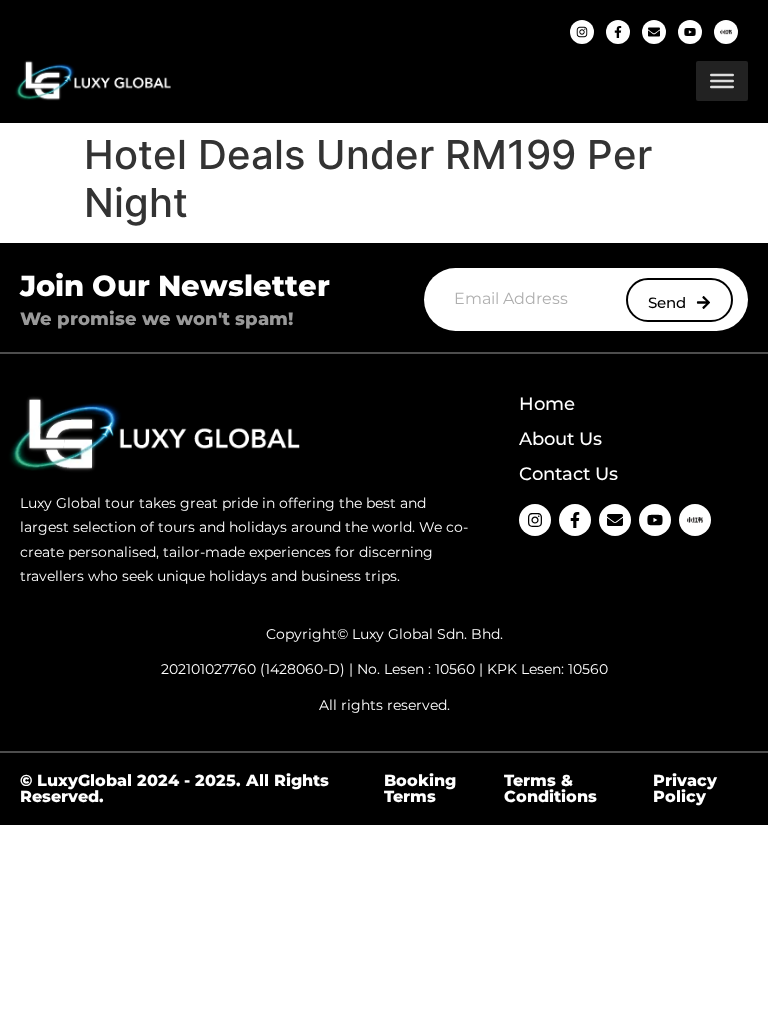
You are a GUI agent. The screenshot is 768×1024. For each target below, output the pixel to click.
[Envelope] (654, 32)
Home (547, 404)
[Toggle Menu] (722, 81)
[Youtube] (690, 32)
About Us (560, 439)
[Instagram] (582, 32)
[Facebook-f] (618, 32)
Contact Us (568, 474)
